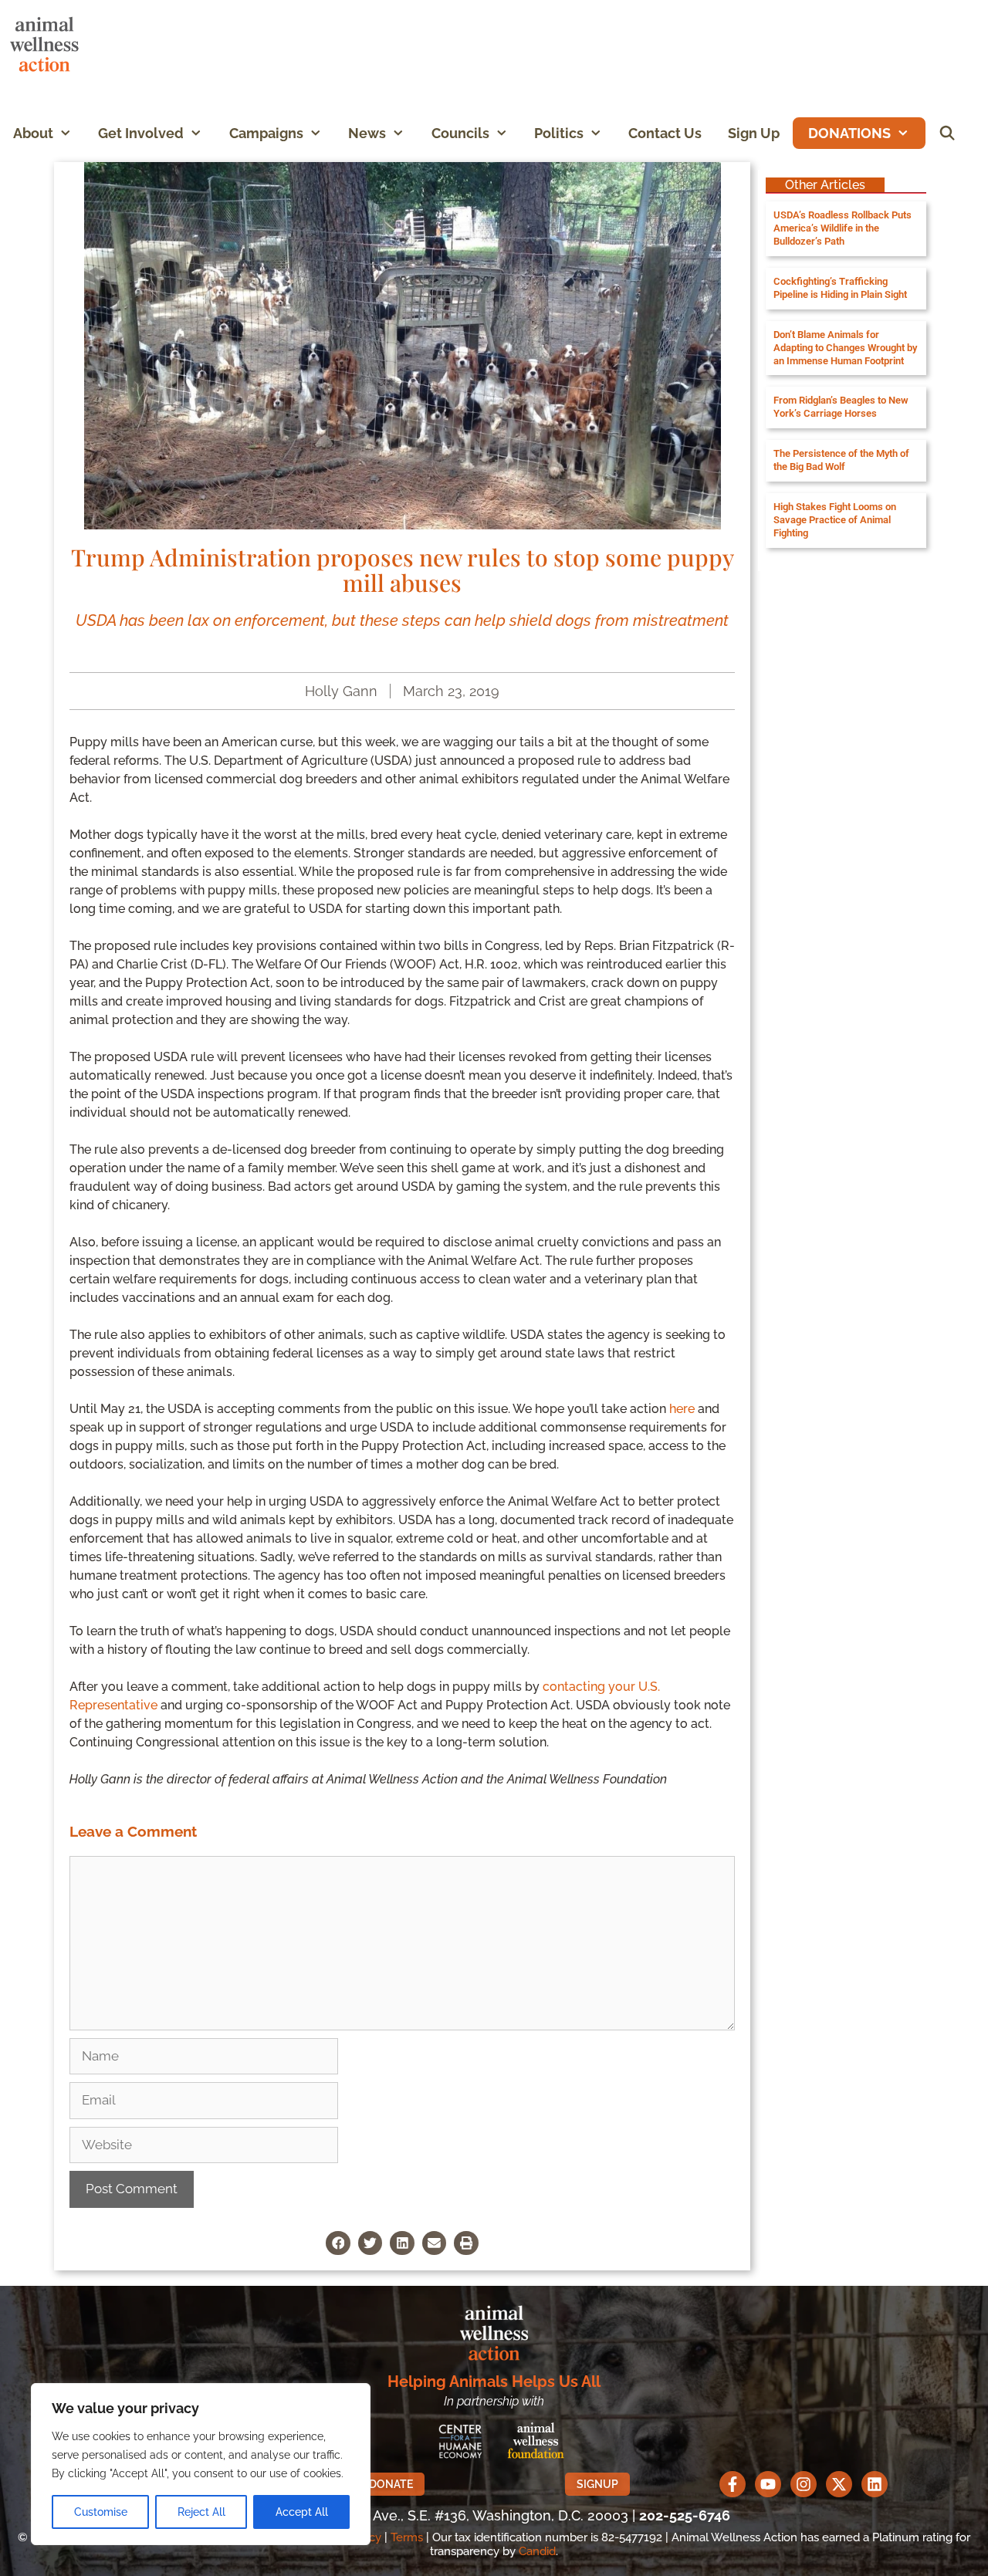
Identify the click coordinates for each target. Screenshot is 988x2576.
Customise (101, 2512)
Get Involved (141, 133)
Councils (460, 133)
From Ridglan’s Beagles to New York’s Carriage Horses (841, 407)
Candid (537, 2551)
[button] (69, 133)
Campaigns (266, 133)
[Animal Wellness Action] (48, 44)
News (367, 133)
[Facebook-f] (733, 2484)
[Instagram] (804, 2484)
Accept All (302, 2512)
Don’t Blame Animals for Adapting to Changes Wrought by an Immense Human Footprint (845, 348)
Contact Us (665, 133)
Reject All (201, 2512)
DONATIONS (849, 133)
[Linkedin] (875, 2484)
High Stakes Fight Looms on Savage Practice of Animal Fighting (835, 520)
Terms (407, 2537)
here (682, 1409)
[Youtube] (768, 2484)
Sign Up (754, 133)
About (33, 133)
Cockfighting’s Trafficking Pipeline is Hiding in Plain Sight (840, 288)
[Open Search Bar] (947, 133)
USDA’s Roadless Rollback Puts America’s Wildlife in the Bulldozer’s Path (843, 228)
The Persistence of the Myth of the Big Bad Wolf (841, 460)
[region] (201, 2464)
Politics (559, 133)
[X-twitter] (839, 2484)
